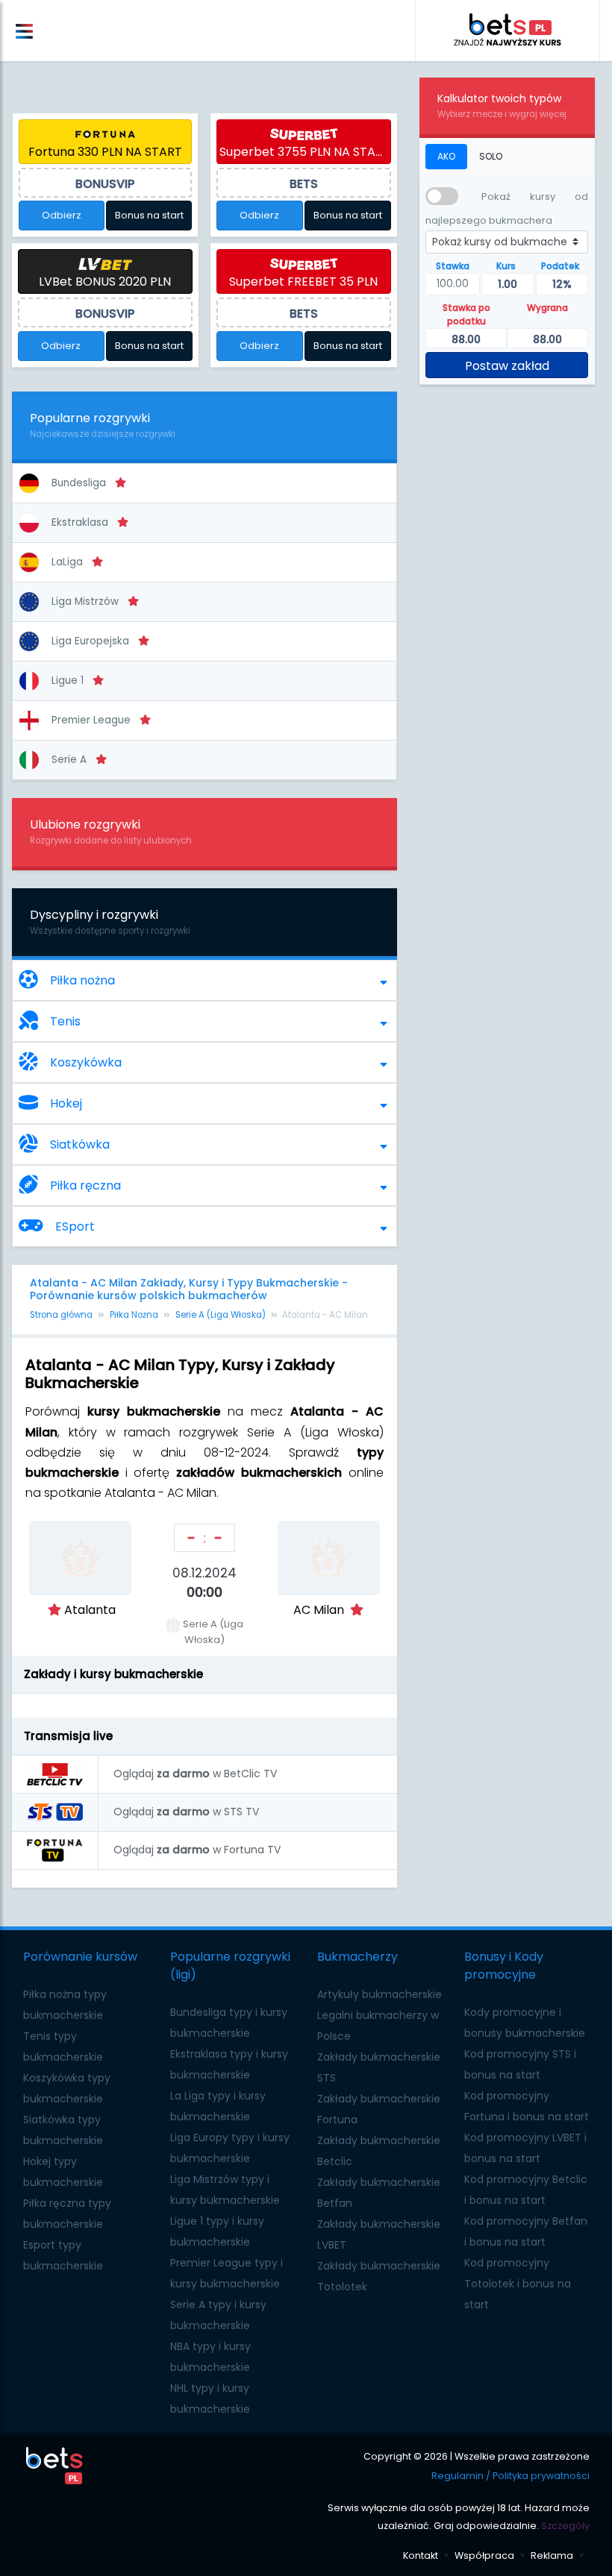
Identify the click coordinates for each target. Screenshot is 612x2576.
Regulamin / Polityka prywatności (510, 2476)
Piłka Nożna (134, 1315)
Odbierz (62, 215)
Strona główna (61, 1315)
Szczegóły (565, 2526)
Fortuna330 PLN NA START (105, 152)
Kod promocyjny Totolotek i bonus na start (518, 2284)
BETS (304, 184)
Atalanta (90, 1610)
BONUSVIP (105, 184)
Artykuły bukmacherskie (380, 1994)
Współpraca (484, 2555)
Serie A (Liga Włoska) (221, 1315)
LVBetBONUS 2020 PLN (105, 282)
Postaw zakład (507, 366)
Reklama (552, 2555)
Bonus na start (149, 215)
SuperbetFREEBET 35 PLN (303, 282)
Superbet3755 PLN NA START (305, 152)
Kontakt (421, 2555)
